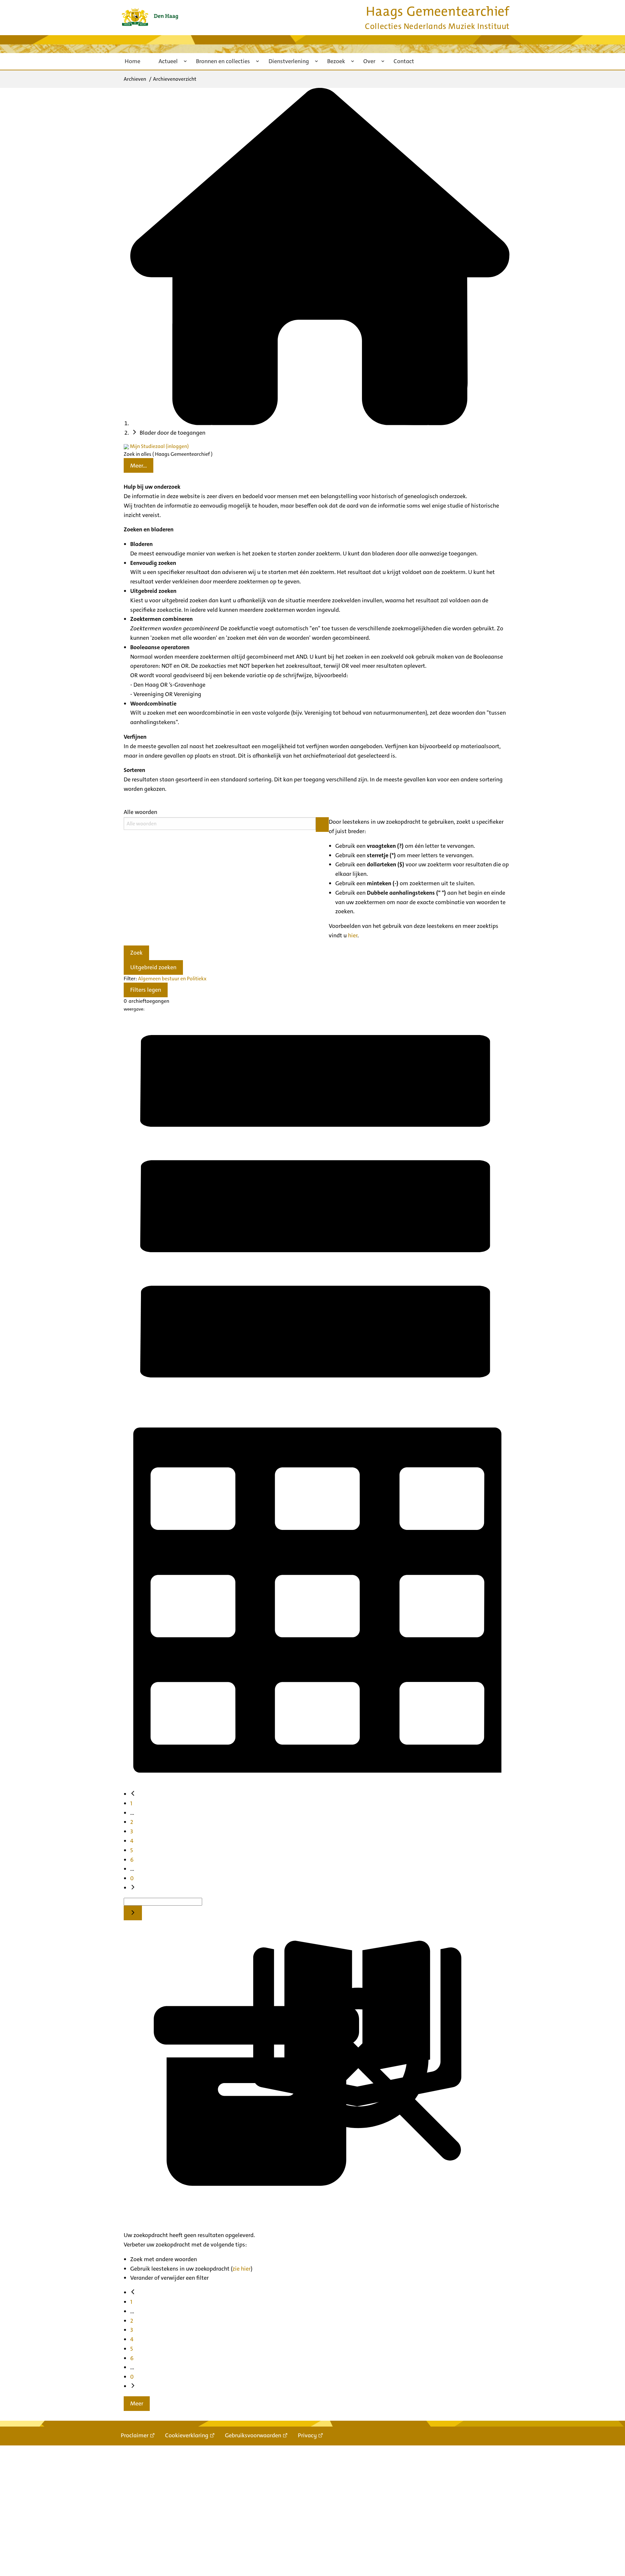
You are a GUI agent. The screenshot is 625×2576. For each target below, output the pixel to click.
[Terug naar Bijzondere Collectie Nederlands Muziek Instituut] (150, 17)
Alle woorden (140, 812)
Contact (404, 61)
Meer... (139, 466)
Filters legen (146, 990)
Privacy (307, 2435)
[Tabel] (317, 1785)
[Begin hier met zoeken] (320, 423)
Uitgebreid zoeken (153, 967)
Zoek (136, 953)
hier (353, 935)
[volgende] (133, 1888)
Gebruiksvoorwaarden (253, 2435)
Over (369, 61)
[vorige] (133, 1794)
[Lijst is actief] (317, 1397)
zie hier (242, 2269)
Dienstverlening (289, 61)
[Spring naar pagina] (133, 1913)
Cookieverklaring (187, 2435)
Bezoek (336, 61)
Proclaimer (135, 2435)
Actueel (168, 61)
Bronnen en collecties (223, 61)
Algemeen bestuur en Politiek (171, 979)
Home (132, 61)
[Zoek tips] (322, 825)
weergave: (134, 1009)
